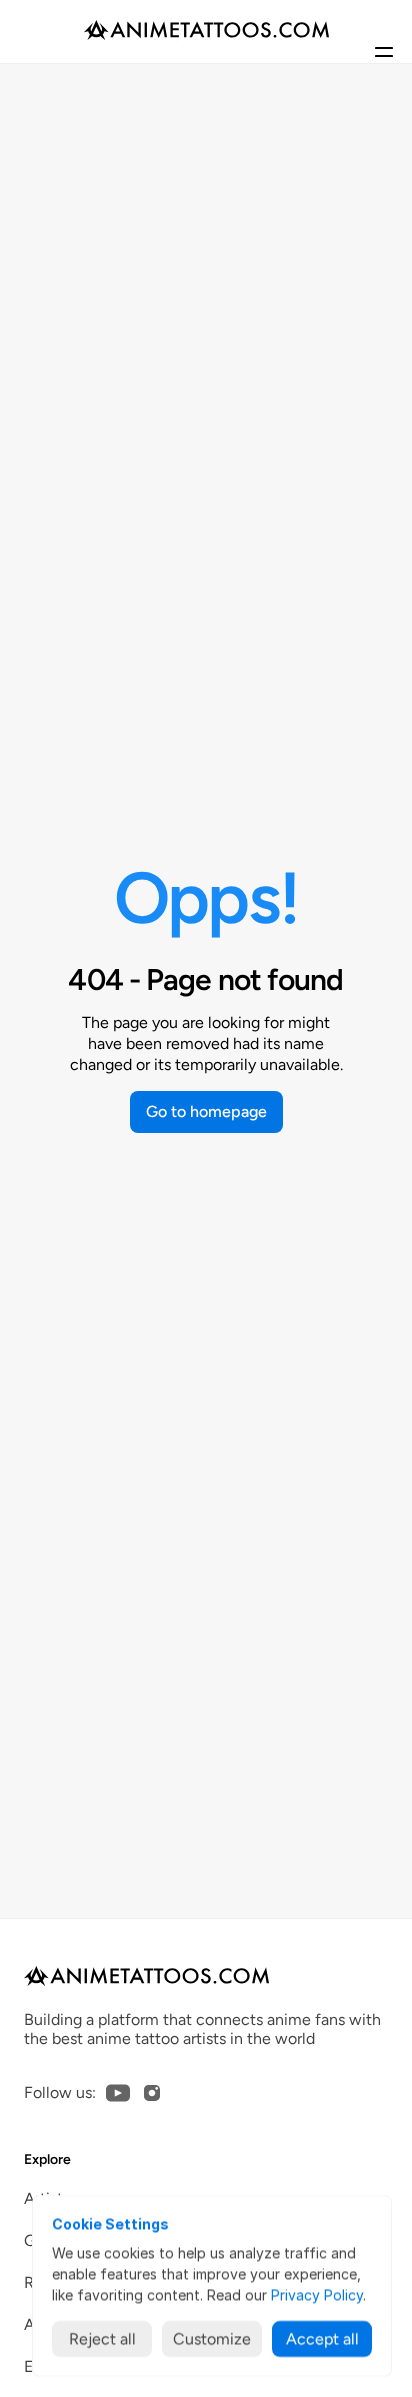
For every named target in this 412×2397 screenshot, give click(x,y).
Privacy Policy (317, 2294)
